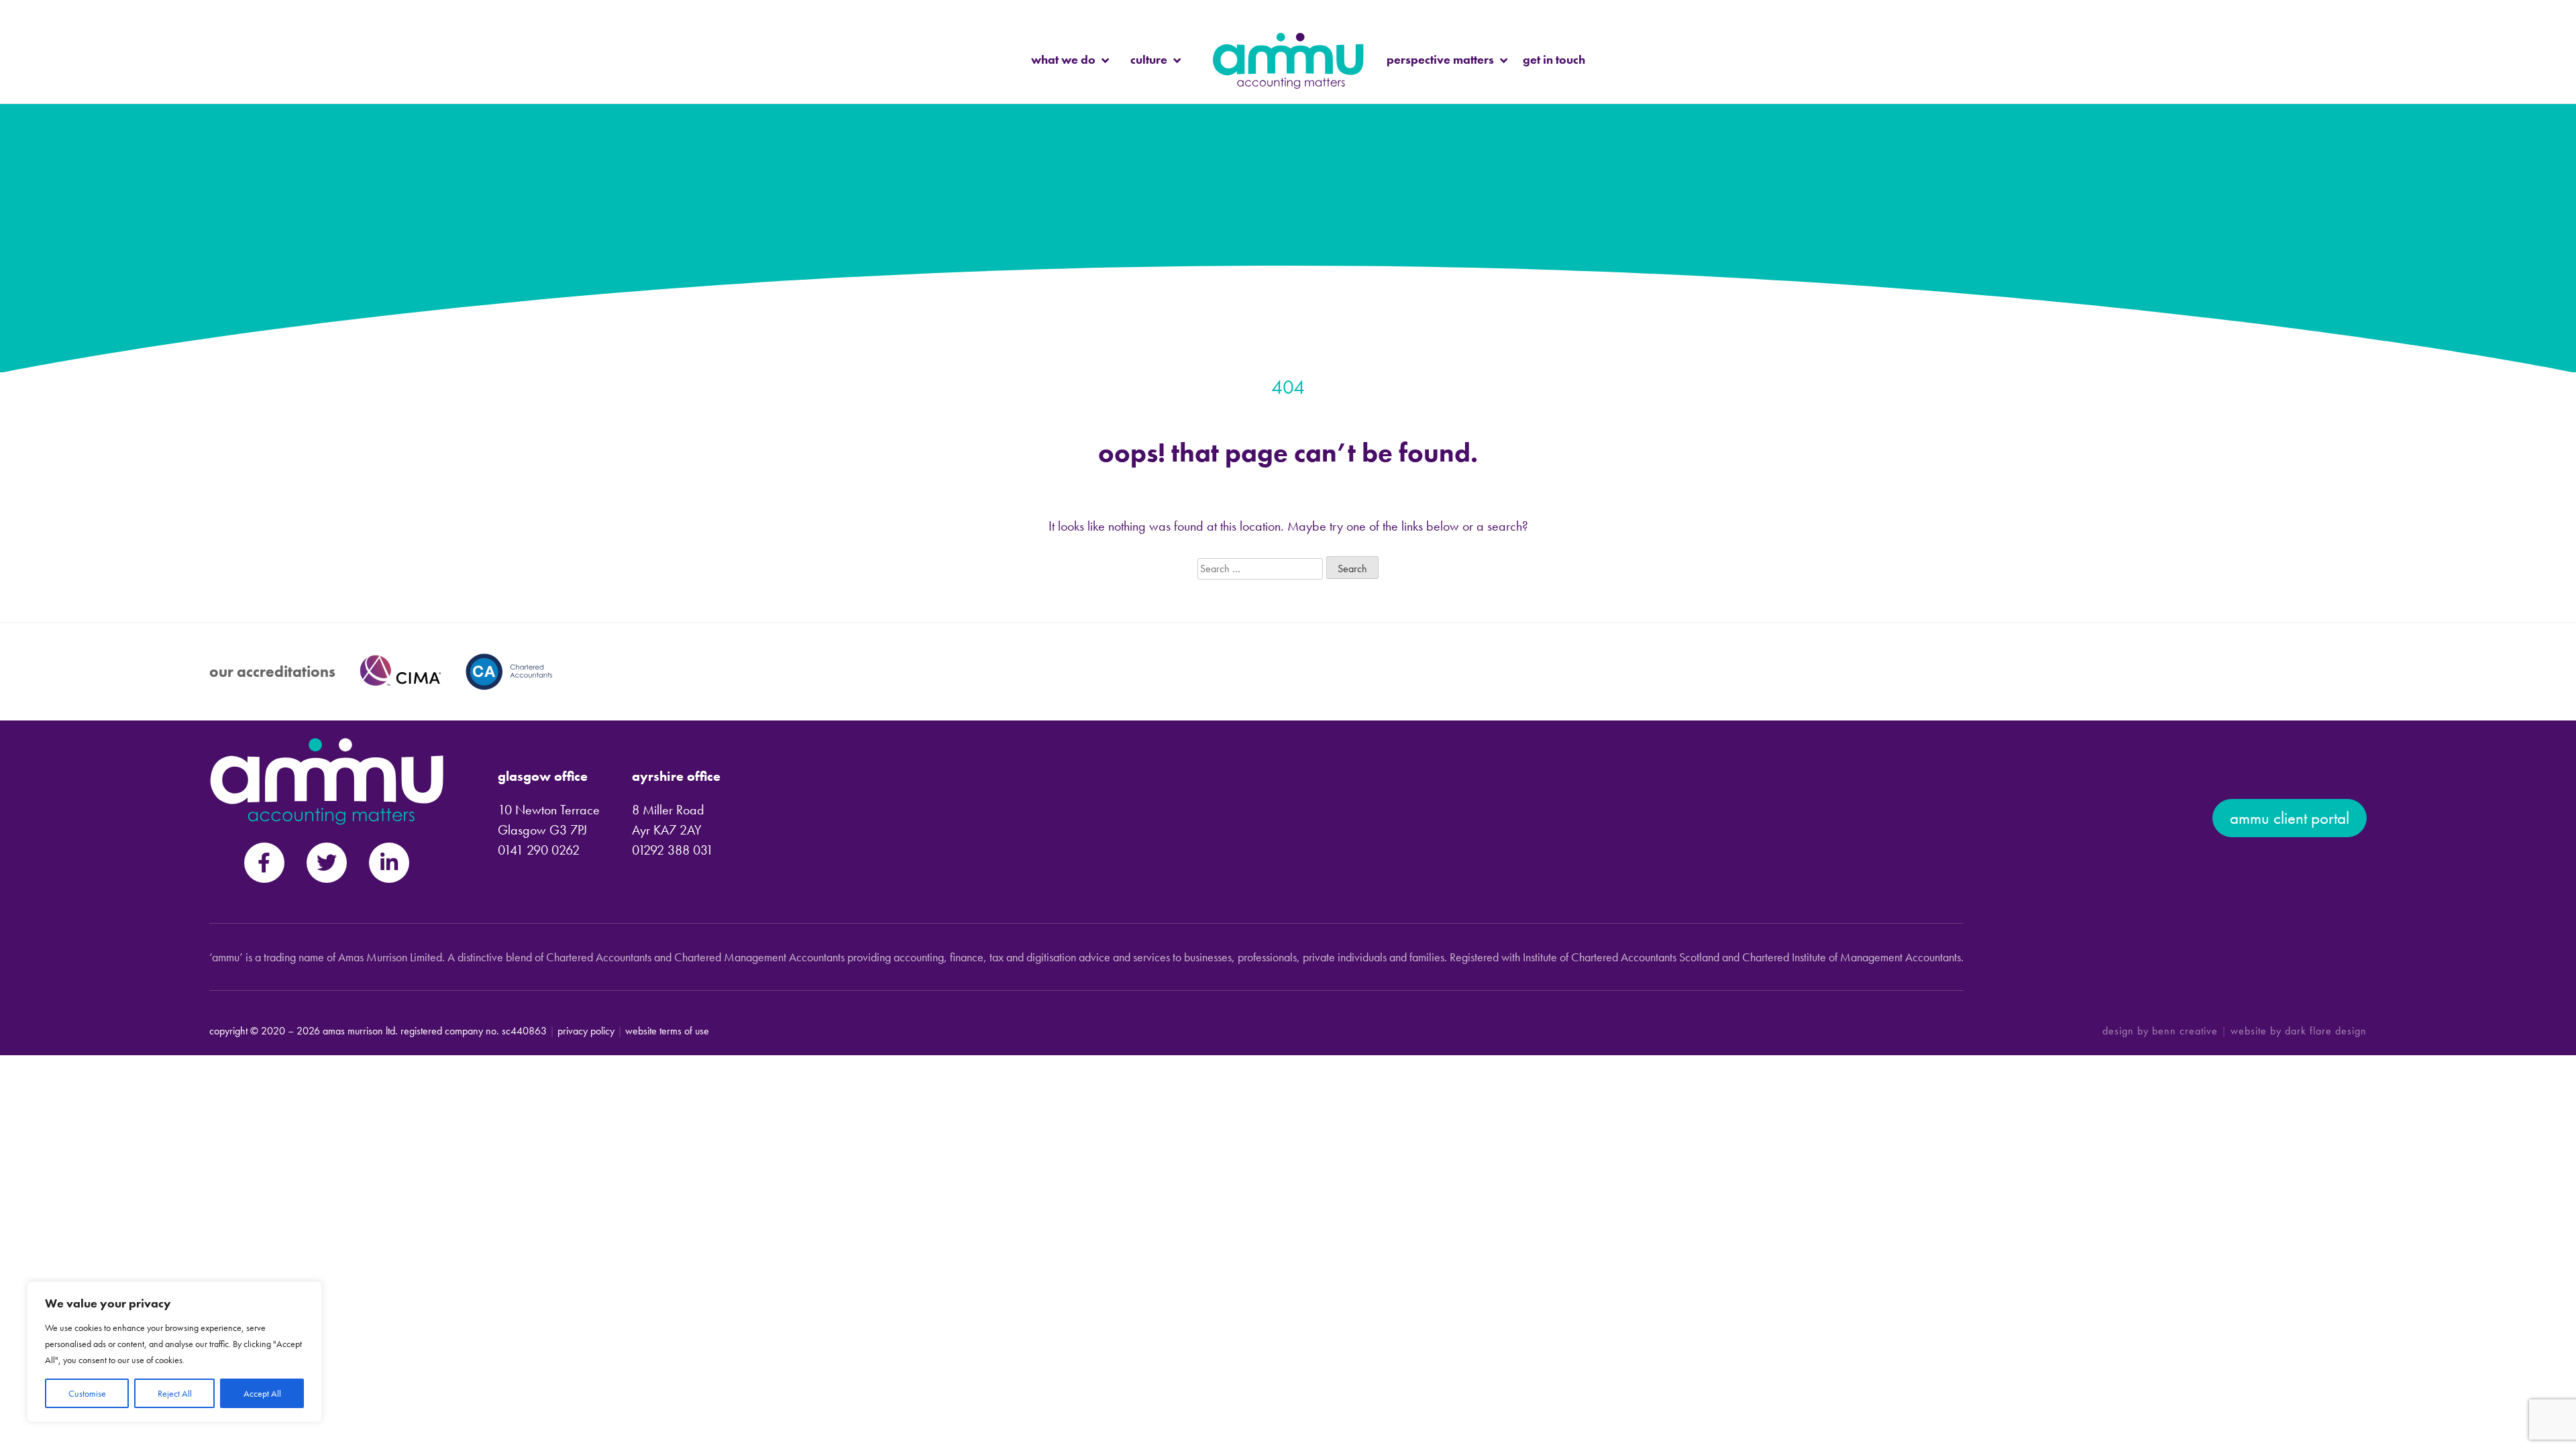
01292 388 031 (673, 850)
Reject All (175, 1393)
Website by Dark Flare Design (2299, 1031)
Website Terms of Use (667, 1031)
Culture (1149, 59)
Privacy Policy (586, 1031)
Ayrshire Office (676, 776)
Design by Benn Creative (2160, 1031)
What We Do (1063, 59)
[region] (174, 1352)
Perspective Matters (1440, 59)
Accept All (262, 1393)
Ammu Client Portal (2290, 818)
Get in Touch (1554, 59)
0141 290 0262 (539, 850)
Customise (87, 1393)
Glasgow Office (543, 776)
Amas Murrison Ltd (359, 1031)
